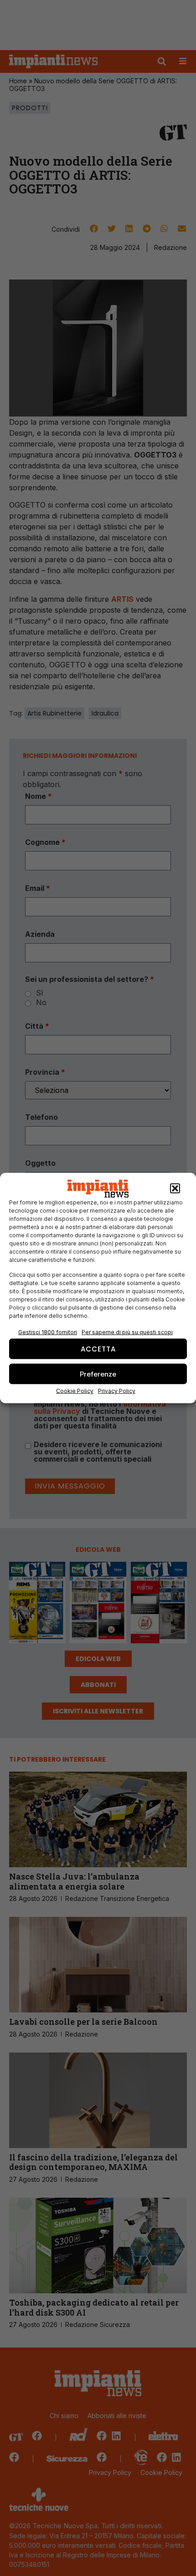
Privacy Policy (117, 1391)
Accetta (98, 1349)
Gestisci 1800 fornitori (48, 1332)
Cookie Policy (75, 1391)
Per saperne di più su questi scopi (127, 1332)
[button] (175, 1189)
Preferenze (98, 1374)
